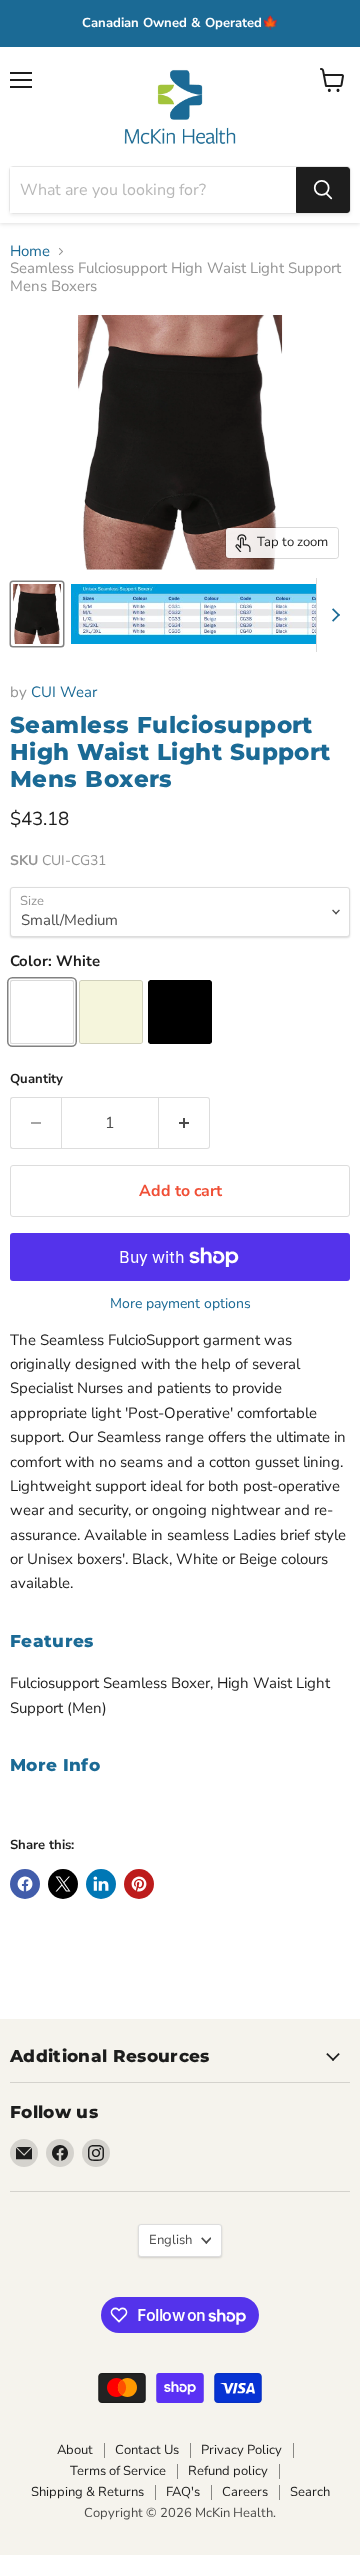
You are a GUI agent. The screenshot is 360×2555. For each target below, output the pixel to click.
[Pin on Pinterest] (139, 1884)
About (75, 2450)
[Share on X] (63, 1884)
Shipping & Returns (87, 2492)
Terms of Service (118, 2471)
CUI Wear (64, 692)
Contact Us (147, 2450)
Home (30, 251)
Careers (245, 2492)
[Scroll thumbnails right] (332, 615)
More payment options (180, 1304)
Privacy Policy (241, 2450)
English (170, 2240)
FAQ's (183, 2492)
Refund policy (228, 2471)
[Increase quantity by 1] (184, 1123)
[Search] (323, 190)
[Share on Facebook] (25, 1884)
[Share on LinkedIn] (101, 1884)
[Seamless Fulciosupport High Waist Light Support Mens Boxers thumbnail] (37, 614)
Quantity (36, 1079)
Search (310, 2492)
